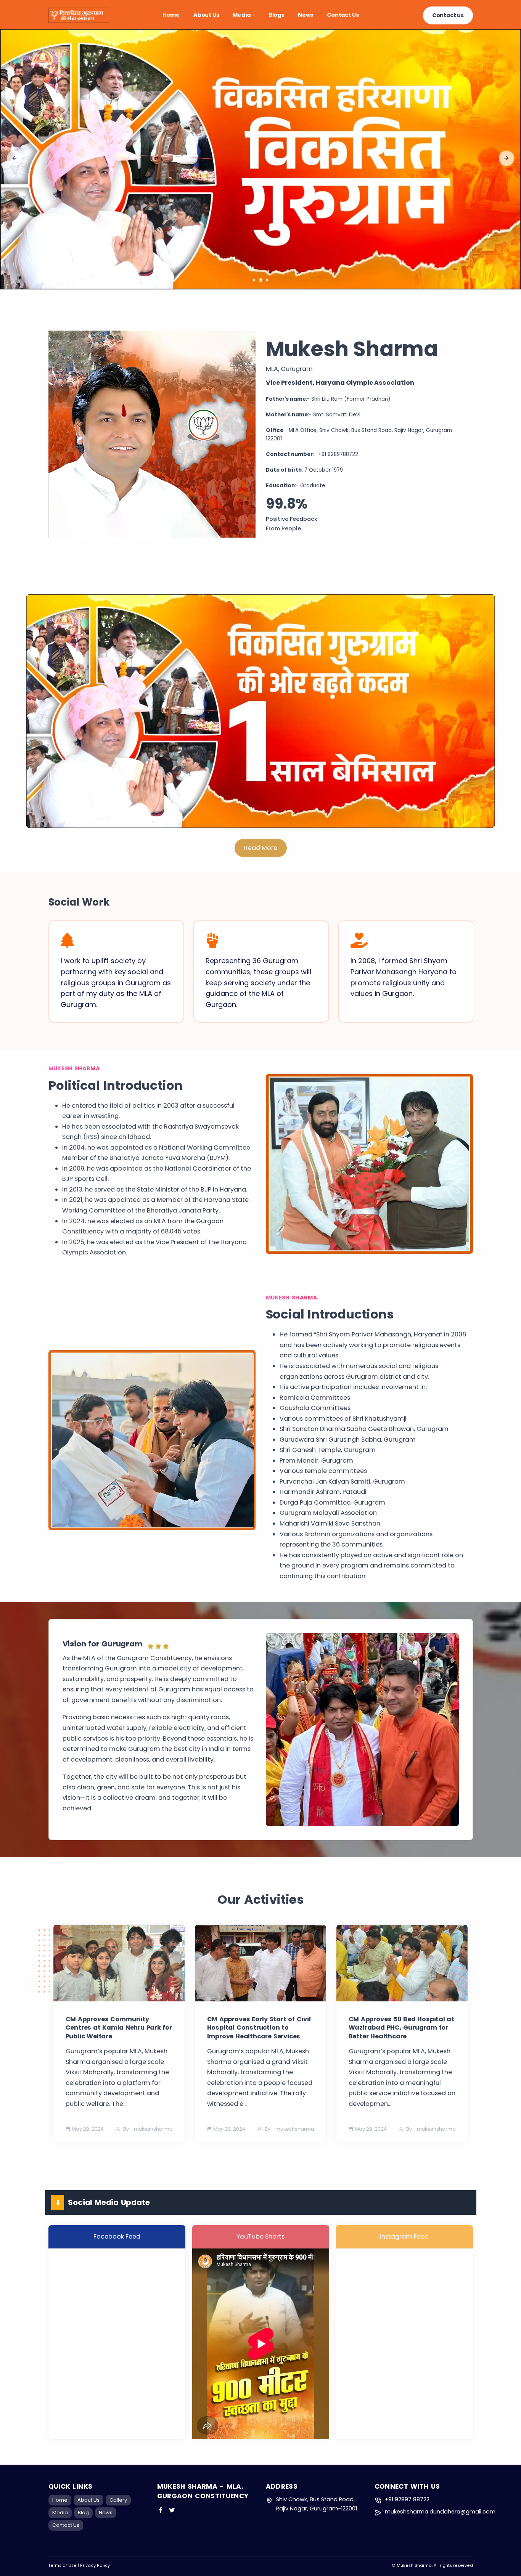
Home (171, 15)
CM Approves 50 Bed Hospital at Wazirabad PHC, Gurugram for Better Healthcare (402, 2028)
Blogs (276, 15)
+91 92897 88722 (407, 2499)
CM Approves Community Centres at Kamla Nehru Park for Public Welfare (119, 2028)
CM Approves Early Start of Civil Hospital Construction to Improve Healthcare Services (259, 2028)
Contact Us (343, 15)
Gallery (118, 2500)
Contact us (448, 15)
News (306, 15)
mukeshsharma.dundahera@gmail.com (440, 2512)
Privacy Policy (95, 2566)
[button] (14, 158)
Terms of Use (63, 2566)
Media (241, 15)
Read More (261, 848)
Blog (83, 2513)
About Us (206, 15)
